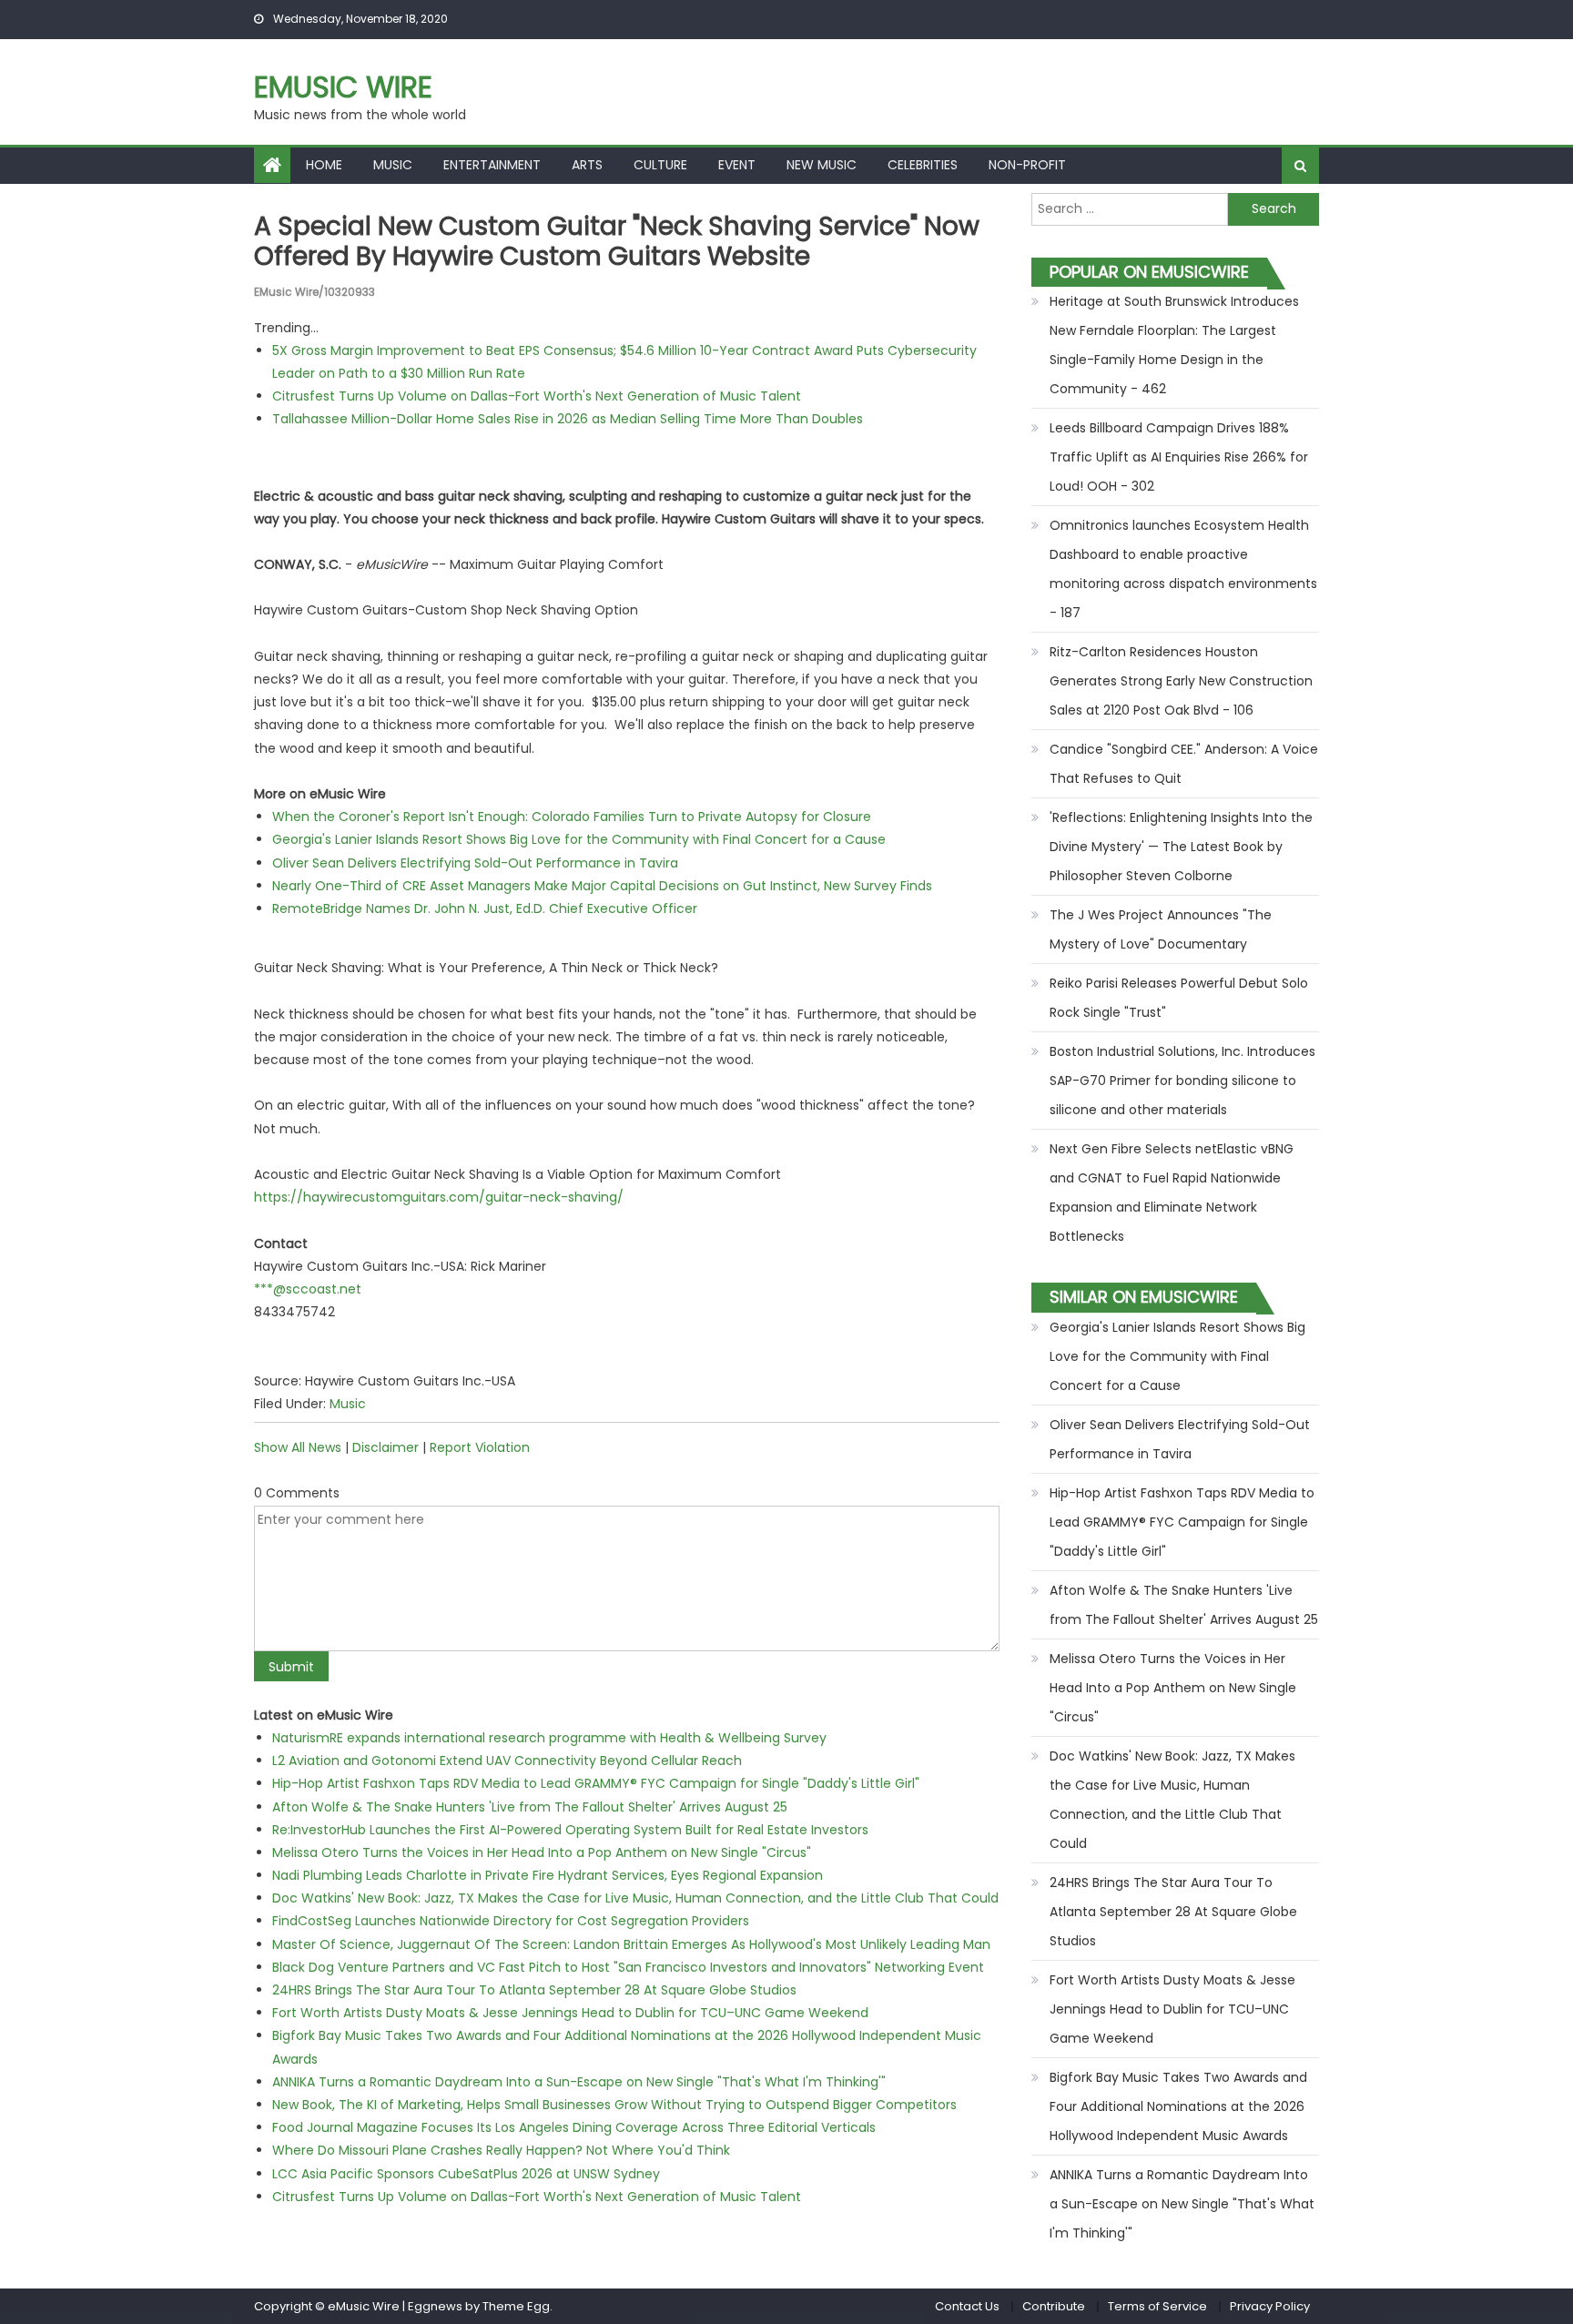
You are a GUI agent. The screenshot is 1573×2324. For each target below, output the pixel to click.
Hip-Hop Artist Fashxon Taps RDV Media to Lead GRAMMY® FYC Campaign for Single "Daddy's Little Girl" (596, 1783)
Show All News (298, 1447)
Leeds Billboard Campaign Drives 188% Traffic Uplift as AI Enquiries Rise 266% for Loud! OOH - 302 (1179, 457)
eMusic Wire (343, 87)
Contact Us (967, 2306)
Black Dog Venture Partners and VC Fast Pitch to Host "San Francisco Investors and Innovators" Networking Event (628, 1967)
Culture (660, 165)
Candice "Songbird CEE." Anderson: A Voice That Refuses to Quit (1184, 764)
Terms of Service (1157, 2306)
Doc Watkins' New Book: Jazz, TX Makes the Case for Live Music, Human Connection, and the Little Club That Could (635, 1898)
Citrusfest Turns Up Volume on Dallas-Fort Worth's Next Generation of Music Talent (537, 396)
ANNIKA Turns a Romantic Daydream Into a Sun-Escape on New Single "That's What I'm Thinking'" (579, 2082)
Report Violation (480, 1447)
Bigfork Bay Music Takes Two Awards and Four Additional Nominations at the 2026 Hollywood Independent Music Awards (1178, 2106)
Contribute (1054, 2306)
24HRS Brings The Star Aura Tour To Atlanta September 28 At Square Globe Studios (534, 1990)
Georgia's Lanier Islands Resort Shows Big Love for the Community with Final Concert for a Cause (579, 839)
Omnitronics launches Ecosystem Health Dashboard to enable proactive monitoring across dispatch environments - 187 (1183, 569)
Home (324, 165)
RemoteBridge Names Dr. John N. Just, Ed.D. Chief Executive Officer (485, 908)
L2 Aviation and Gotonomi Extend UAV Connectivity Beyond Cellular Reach (507, 1761)
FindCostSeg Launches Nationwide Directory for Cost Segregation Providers (511, 1921)
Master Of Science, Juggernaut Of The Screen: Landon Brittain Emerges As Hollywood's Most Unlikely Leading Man (631, 1944)
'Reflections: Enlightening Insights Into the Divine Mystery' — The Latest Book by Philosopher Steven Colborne (1181, 847)
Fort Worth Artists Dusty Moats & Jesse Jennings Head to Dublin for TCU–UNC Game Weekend (570, 2013)
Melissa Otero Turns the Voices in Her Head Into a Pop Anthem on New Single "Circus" (542, 1852)
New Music (822, 165)
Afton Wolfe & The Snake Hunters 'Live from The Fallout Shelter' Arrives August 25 (530, 1807)
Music (393, 165)
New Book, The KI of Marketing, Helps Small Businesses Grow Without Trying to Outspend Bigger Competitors (614, 2105)
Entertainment (492, 165)
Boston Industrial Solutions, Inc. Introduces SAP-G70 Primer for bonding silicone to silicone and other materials (1182, 1081)
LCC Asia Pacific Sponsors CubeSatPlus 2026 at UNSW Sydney (466, 2174)
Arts (587, 165)
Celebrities (923, 165)
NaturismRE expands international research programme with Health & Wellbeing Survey (549, 1738)
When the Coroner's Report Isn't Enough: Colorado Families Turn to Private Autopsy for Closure (572, 817)
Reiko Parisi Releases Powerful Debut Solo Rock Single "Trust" (1179, 998)
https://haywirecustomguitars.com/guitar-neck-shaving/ (439, 1197)
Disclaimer (386, 1447)
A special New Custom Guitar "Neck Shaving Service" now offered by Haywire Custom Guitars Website (617, 242)
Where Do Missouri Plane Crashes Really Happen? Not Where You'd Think (501, 2150)
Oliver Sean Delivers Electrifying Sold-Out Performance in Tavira (475, 863)
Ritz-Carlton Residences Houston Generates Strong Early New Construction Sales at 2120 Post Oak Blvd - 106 (1181, 681)
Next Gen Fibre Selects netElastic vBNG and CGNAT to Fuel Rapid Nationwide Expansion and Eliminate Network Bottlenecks (1172, 1192)
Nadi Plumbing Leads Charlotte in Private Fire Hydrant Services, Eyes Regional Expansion (548, 1875)
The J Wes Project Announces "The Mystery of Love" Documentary (1161, 929)
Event (737, 165)
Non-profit (1027, 165)
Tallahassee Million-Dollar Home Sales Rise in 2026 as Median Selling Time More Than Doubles (568, 419)
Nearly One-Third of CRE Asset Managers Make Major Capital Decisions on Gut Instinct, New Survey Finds (602, 886)
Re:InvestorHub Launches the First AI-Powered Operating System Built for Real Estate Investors (570, 1830)
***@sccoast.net (308, 1289)
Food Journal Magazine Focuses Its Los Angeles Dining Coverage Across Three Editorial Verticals (574, 2127)
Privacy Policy (1270, 2306)
